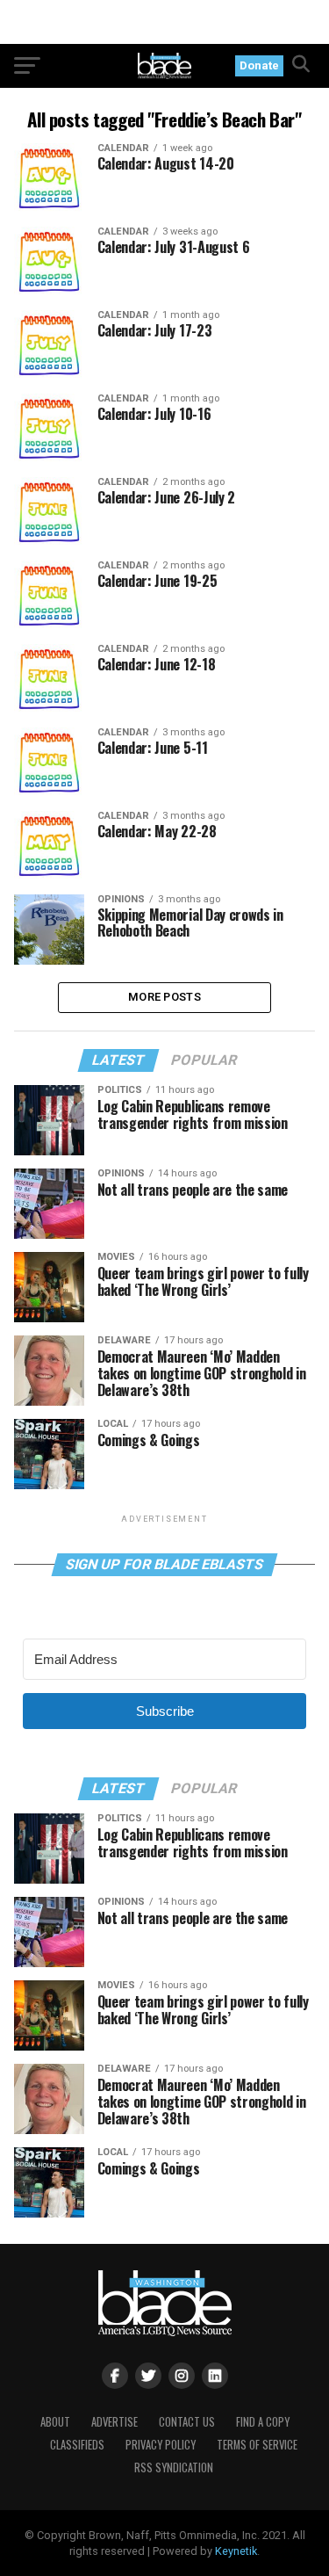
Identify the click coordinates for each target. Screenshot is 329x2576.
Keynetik (236, 2551)
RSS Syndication (174, 2467)
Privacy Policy (161, 2445)
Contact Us (187, 2422)
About (55, 2422)
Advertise (114, 2422)
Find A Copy (263, 2422)
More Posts (164, 997)
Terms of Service (257, 2445)
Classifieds (77, 2445)
